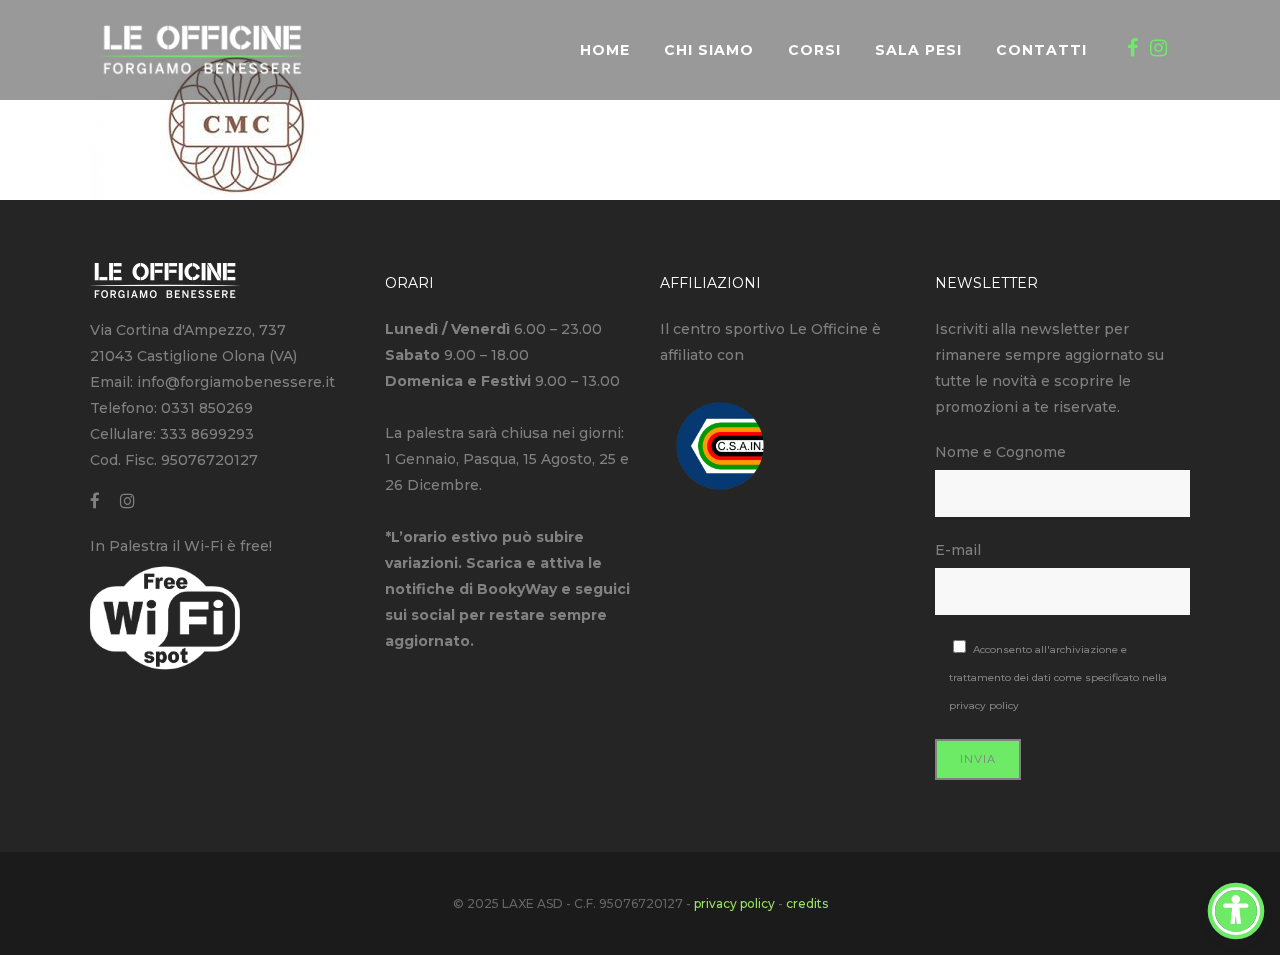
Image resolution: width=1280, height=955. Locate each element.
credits (807, 903)
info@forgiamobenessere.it (236, 382)
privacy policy (984, 705)
